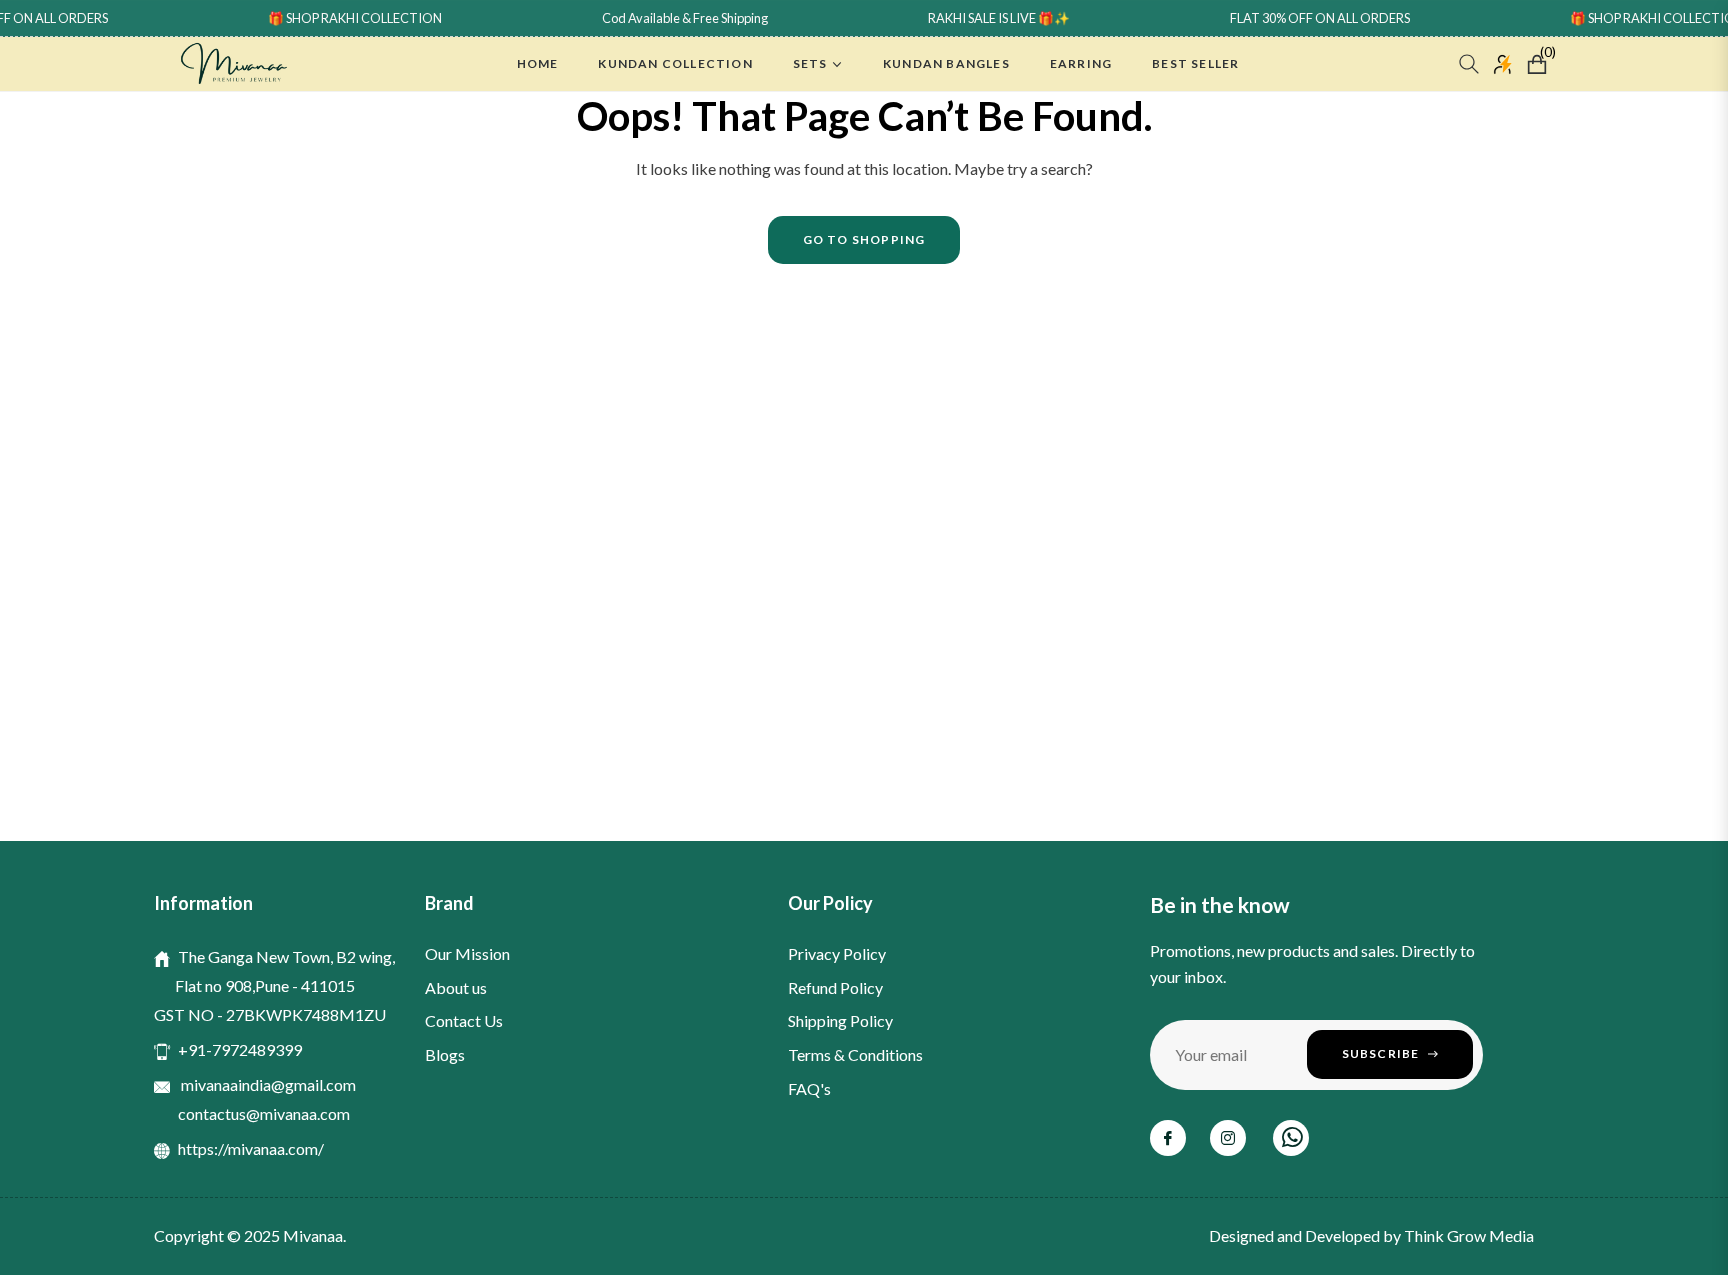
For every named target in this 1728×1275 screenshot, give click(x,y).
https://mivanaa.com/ (251, 1148)
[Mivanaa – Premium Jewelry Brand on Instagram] (1228, 1138)
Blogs (445, 1054)
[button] (1469, 64)
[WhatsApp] (1291, 1138)
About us (456, 987)
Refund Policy (835, 987)
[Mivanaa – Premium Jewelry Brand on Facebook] (1168, 1138)
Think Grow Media (1469, 1235)
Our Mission (467, 953)
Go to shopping (864, 239)
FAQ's (809, 1088)
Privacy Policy (837, 953)
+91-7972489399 (240, 1049)
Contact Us (464, 1020)
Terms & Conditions (855, 1054)
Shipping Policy (840, 1020)
